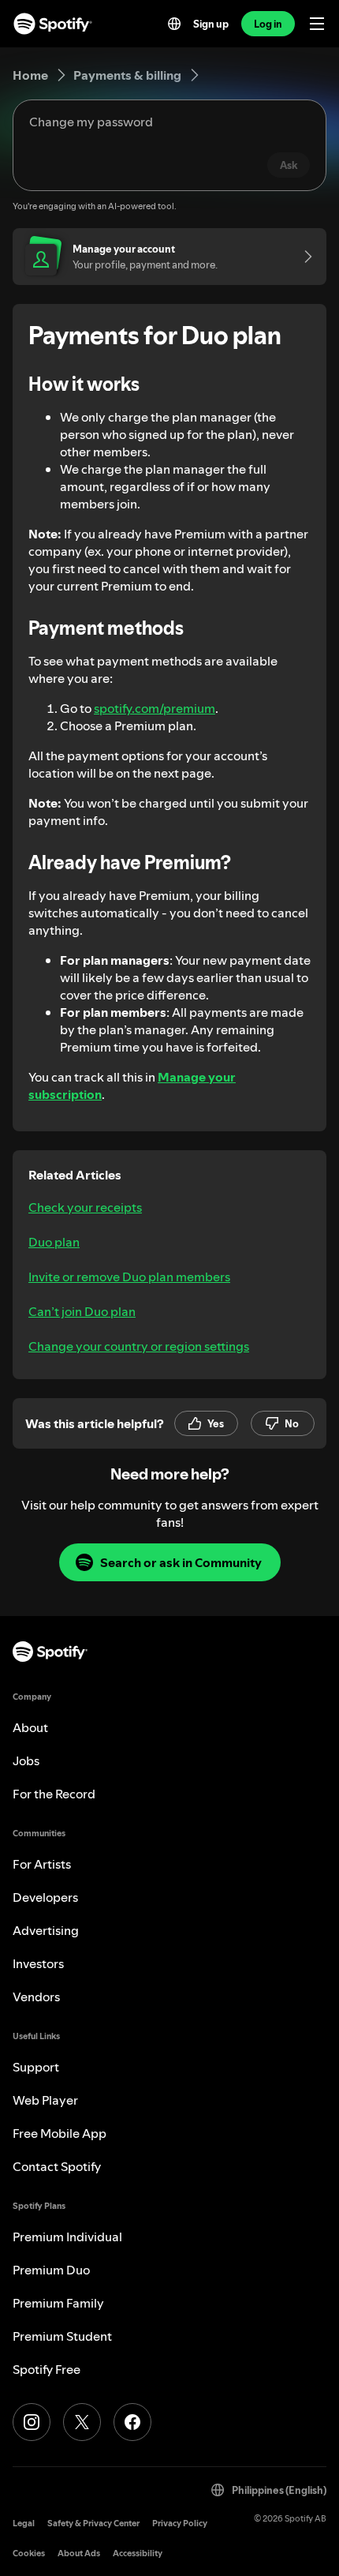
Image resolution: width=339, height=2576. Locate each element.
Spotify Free (47, 2369)
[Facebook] (132, 2422)
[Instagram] (32, 2422)
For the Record (54, 1794)
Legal (24, 2524)
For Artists (42, 1864)
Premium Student (62, 2336)
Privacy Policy (180, 2524)
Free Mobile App (60, 2133)
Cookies (29, 2554)
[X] (82, 2422)
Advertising (46, 1930)
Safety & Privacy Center (93, 2524)
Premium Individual (67, 2237)
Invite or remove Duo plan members (129, 1277)
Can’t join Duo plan (82, 1311)
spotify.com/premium (155, 708)
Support (36, 2067)
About (30, 1727)
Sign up (211, 24)
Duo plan (54, 1242)
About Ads (79, 2554)
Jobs (26, 1760)
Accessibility (138, 2554)
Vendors (36, 1997)
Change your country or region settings (139, 1346)
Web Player (45, 2100)
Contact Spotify (57, 2166)
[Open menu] (317, 24)
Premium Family (58, 2303)
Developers (45, 1897)
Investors (38, 1963)
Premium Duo (51, 2270)
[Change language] (174, 24)
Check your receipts (85, 1207)
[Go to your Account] (303, 257)
